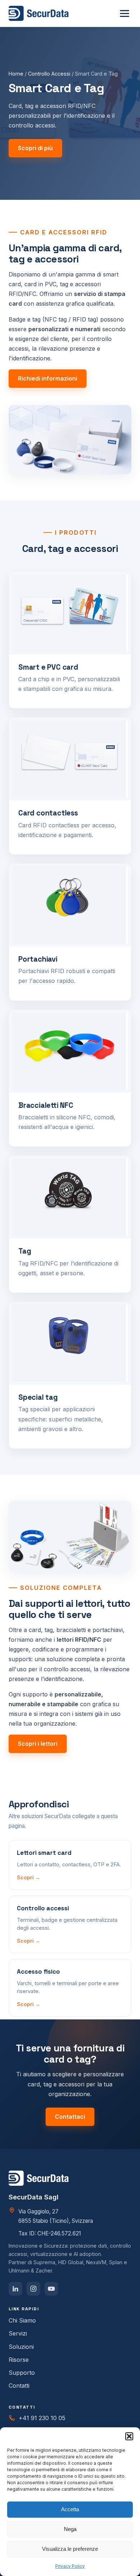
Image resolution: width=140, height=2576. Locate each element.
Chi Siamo (22, 2320)
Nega (70, 2529)
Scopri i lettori (38, 1744)
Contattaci (70, 2117)
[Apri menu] (125, 14)
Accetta (70, 2509)
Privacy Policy (70, 2566)
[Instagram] (33, 2289)
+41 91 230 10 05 (42, 2418)
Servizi (18, 2333)
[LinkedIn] (15, 2289)
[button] (129, 2436)
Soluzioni (21, 2347)
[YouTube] (51, 2289)
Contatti (19, 2386)
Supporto (22, 2373)
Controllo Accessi (49, 74)
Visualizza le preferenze (70, 2549)
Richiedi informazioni (48, 378)
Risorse (19, 2360)
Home (16, 74)
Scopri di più (35, 148)
